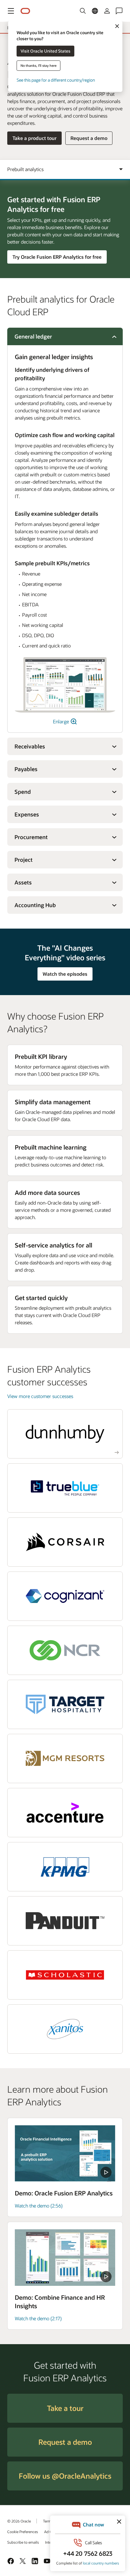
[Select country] (95, 11)
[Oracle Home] (25, 11)
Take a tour (65, 2408)
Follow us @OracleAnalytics (65, 2476)
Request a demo (89, 138)
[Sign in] (107, 11)
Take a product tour (34, 138)
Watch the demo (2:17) (38, 2318)
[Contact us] (119, 11)
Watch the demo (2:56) (39, 2206)
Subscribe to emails (23, 2542)
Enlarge (62, 721)
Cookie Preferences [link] (23, 2532)
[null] (65, 2154)
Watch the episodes (65, 974)
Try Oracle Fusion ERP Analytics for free (57, 257)
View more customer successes (40, 1396)
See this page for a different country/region (56, 80)
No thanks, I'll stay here (39, 65)
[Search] (83, 11)
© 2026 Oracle (19, 2521)
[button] (11, 11)
